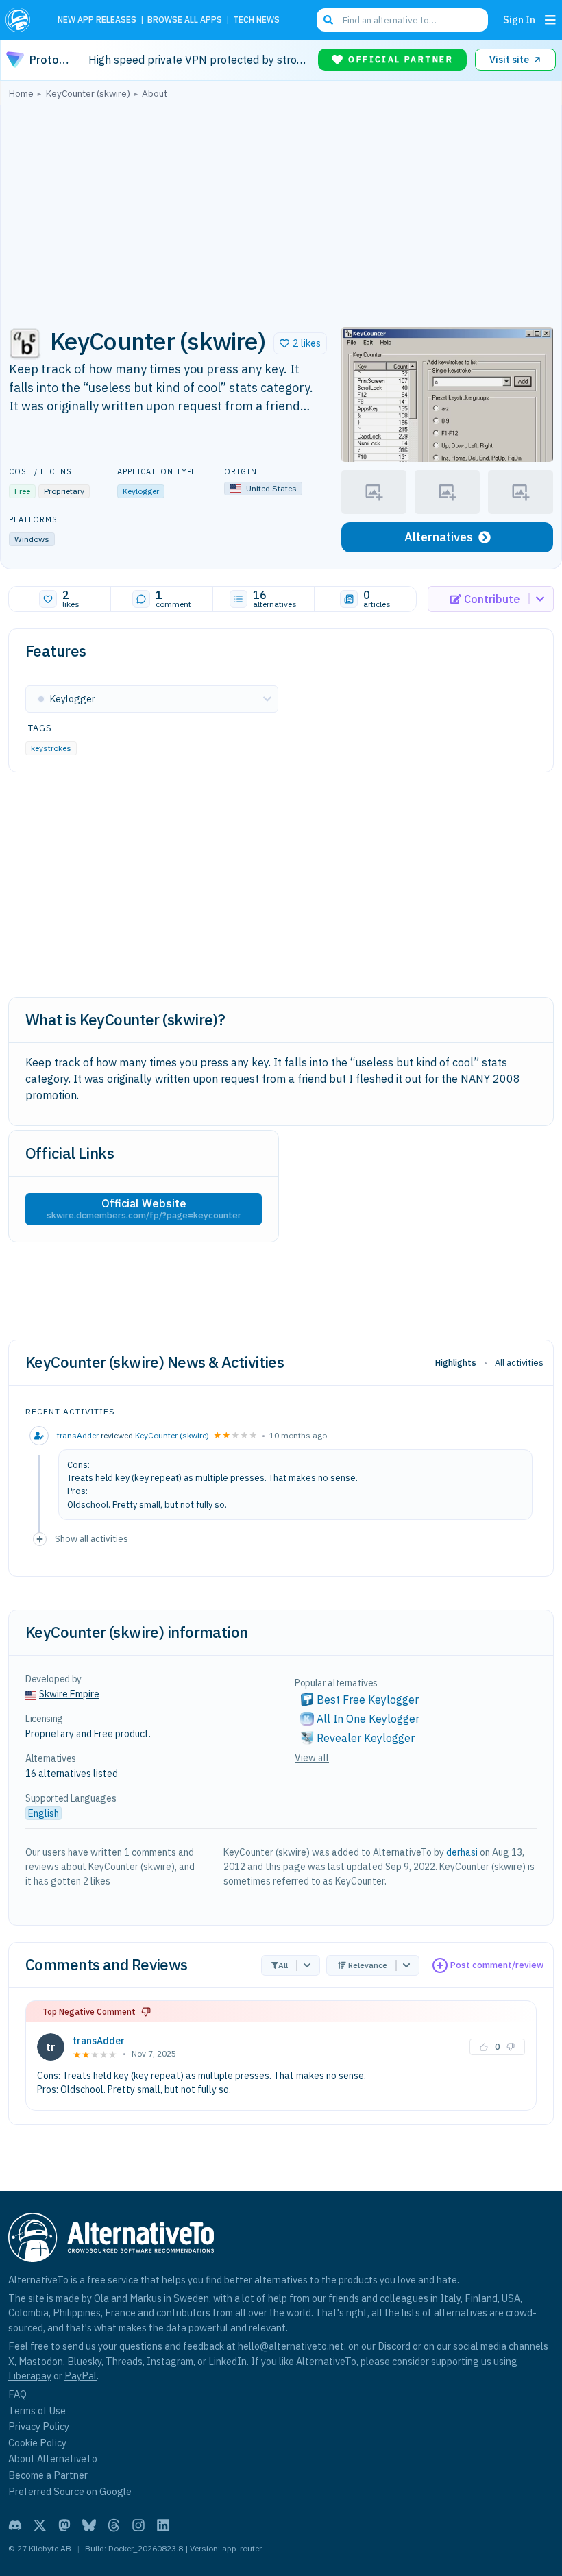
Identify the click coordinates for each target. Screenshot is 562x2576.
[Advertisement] (281, 209)
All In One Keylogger (368, 1719)
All (283, 1965)
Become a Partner (48, 2475)
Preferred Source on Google (70, 2491)
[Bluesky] (89, 2525)
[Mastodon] (64, 2525)
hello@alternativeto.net (291, 2346)
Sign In (519, 20)
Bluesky (84, 2361)
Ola (101, 2298)
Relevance (368, 1965)
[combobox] (402, 20)
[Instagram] (138, 2525)
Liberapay (30, 2376)
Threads (124, 2361)
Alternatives (439, 537)
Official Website (144, 1209)
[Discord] (15, 2525)
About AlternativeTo (53, 2458)
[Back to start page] (22, 20)
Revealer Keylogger (366, 1738)
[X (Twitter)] (40, 2525)
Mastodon (41, 2361)
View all (312, 1758)
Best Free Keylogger (368, 1700)
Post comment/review (497, 1965)
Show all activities (91, 1538)
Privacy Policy (39, 2426)
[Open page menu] (550, 20)
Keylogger (141, 491)
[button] (300, 343)
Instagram (170, 2361)
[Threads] (114, 2525)
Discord (394, 2346)
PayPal (81, 2376)
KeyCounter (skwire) (172, 1435)
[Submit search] (328, 20)
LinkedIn (228, 2361)
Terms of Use (37, 2411)
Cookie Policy (37, 2443)
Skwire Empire (69, 1694)
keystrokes (51, 748)
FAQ (17, 2394)
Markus (146, 2298)
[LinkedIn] (163, 2525)
